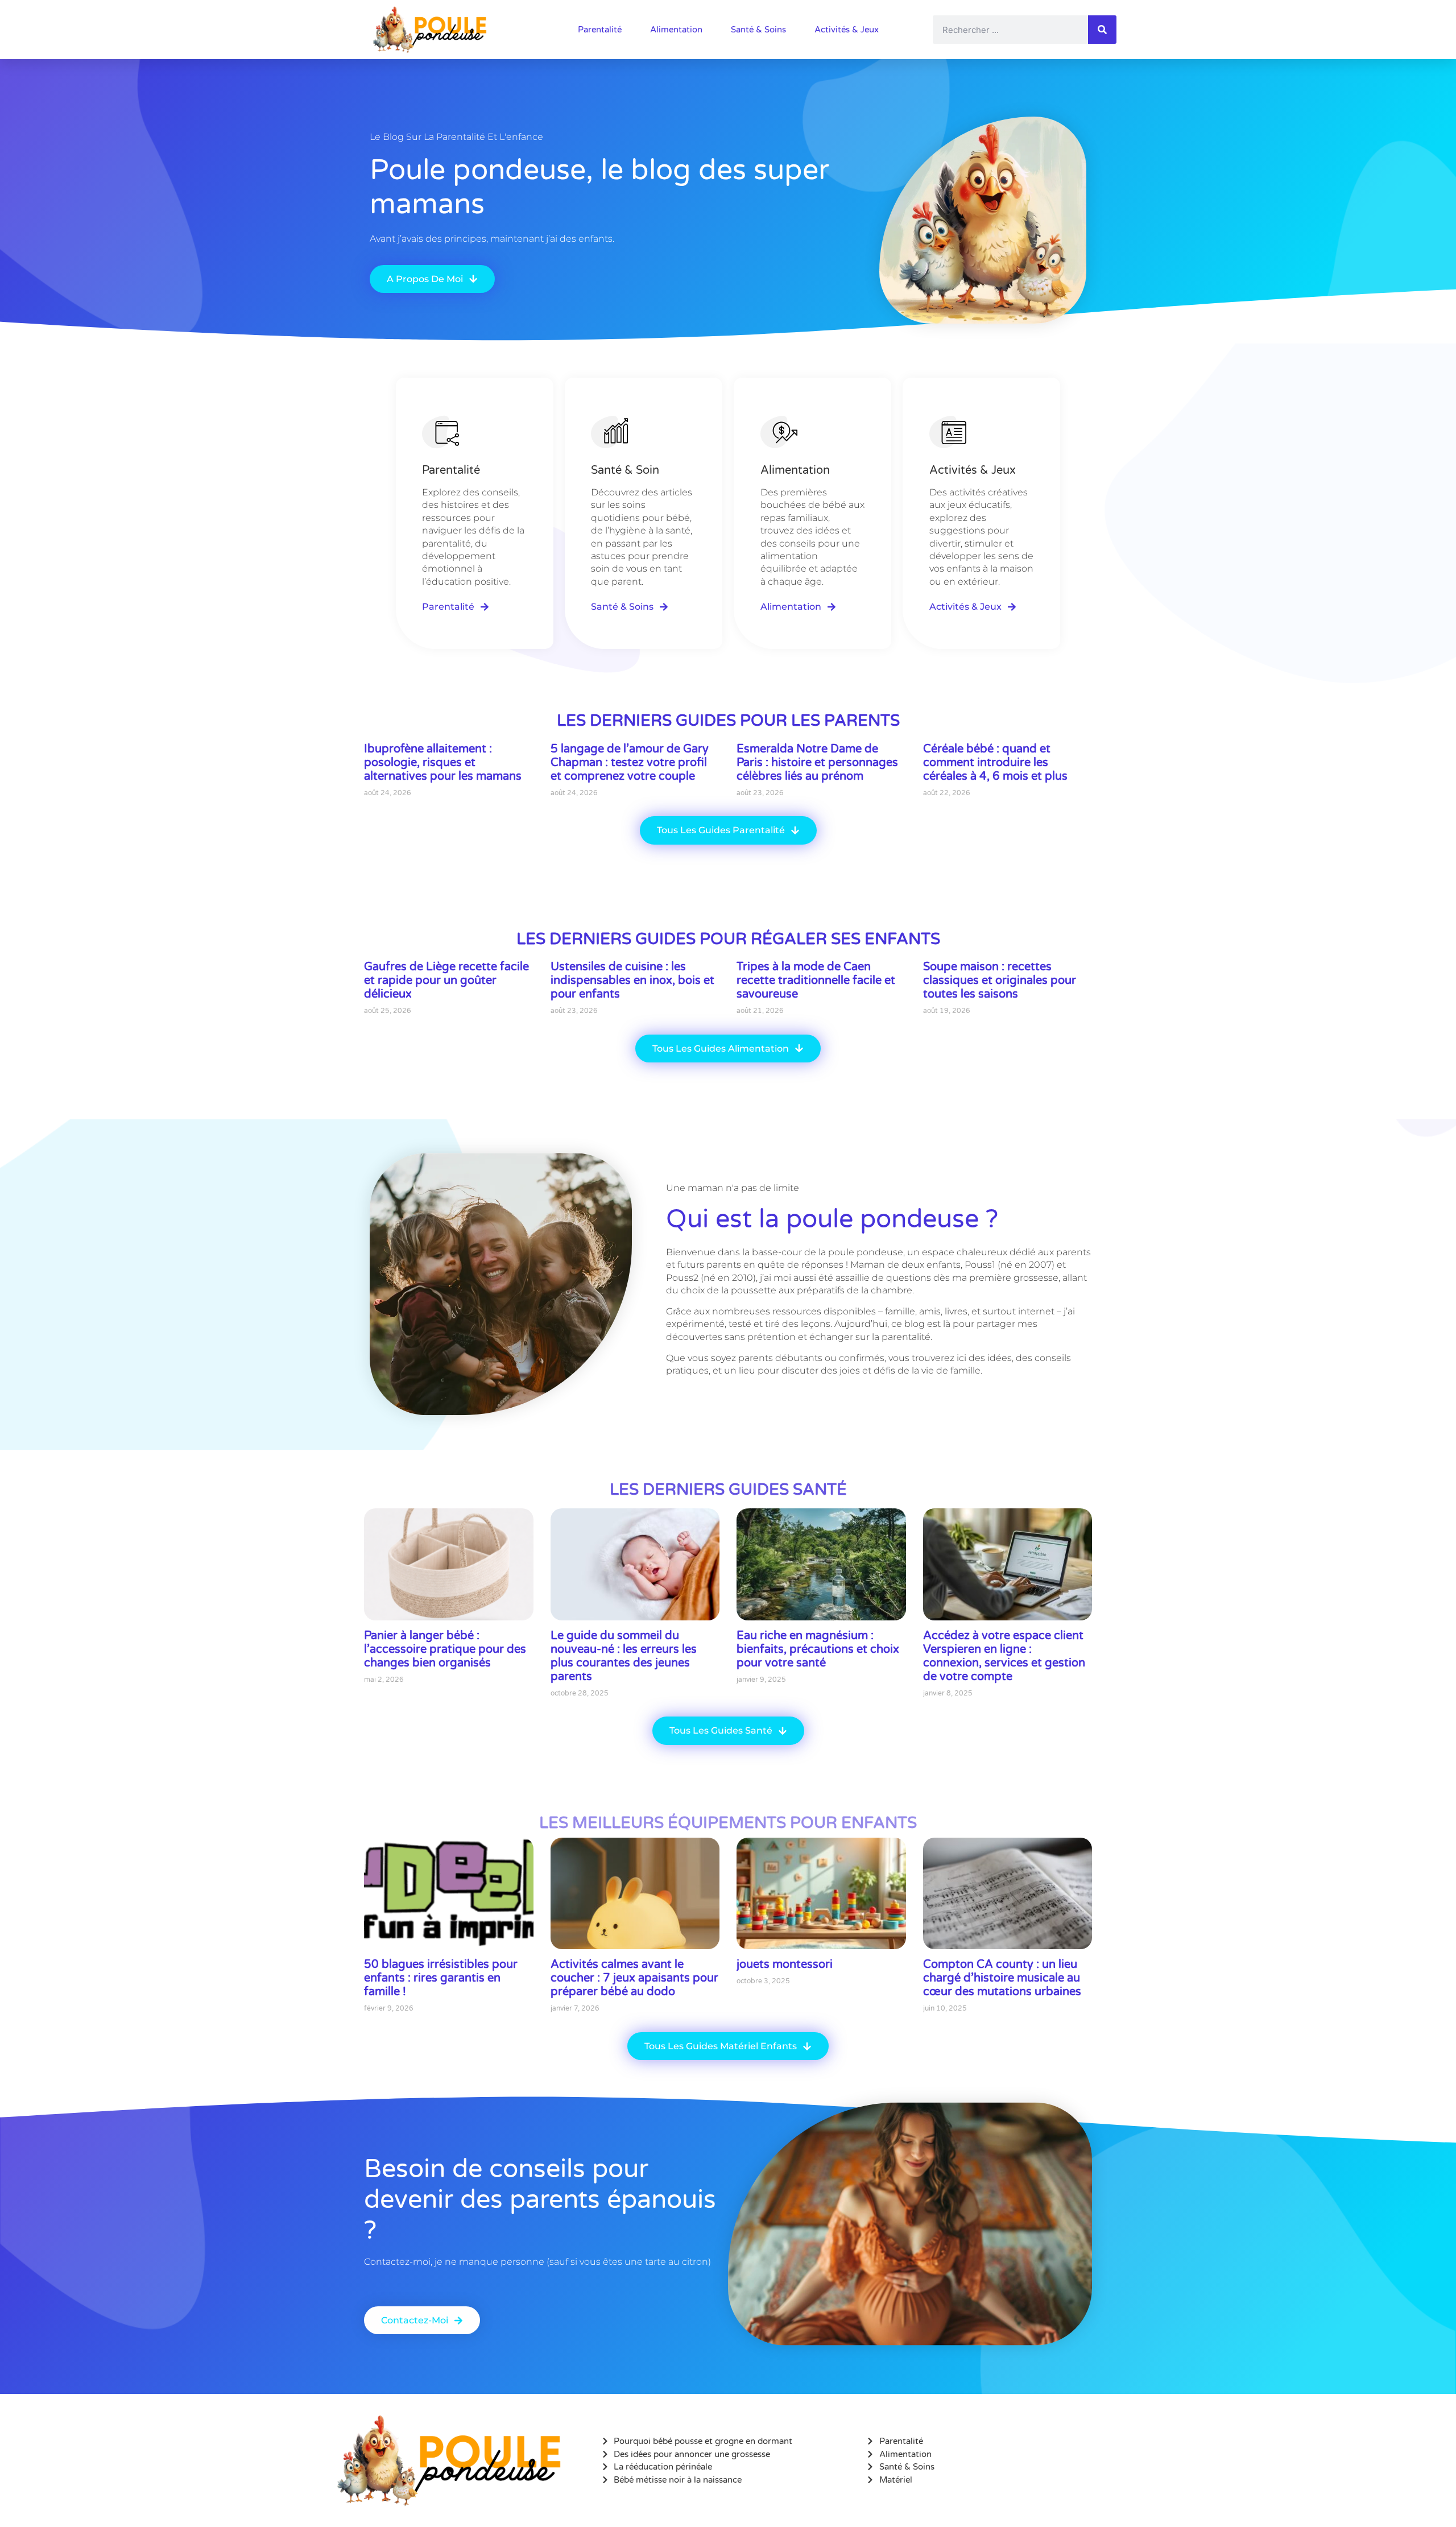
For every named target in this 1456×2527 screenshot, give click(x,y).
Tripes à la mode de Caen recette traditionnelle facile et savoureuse (816, 981)
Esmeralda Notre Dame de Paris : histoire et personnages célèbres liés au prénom (817, 763)
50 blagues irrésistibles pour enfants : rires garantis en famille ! (441, 1978)
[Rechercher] (1102, 30)
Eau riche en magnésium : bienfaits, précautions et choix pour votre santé (818, 1649)
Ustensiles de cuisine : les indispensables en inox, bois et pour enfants (632, 981)
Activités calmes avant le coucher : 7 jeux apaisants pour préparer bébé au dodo (634, 1978)
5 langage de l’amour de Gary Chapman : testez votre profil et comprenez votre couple (630, 763)
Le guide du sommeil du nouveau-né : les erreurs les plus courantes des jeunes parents (624, 1656)
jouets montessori (785, 1964)
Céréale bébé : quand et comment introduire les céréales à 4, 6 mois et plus (995, 763)
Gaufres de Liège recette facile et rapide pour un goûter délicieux (446, 981)
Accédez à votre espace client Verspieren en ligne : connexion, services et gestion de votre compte (1004, 1656)
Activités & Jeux (847, 30)
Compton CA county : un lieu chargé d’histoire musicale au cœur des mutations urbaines (1002, 1978)
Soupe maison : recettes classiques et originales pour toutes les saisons (1000, 981)
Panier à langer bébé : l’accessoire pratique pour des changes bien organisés (445, 1649)
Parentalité (600, 30)
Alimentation (676, 30)
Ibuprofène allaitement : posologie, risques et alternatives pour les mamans (443, 763)
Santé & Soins (758, 30)
